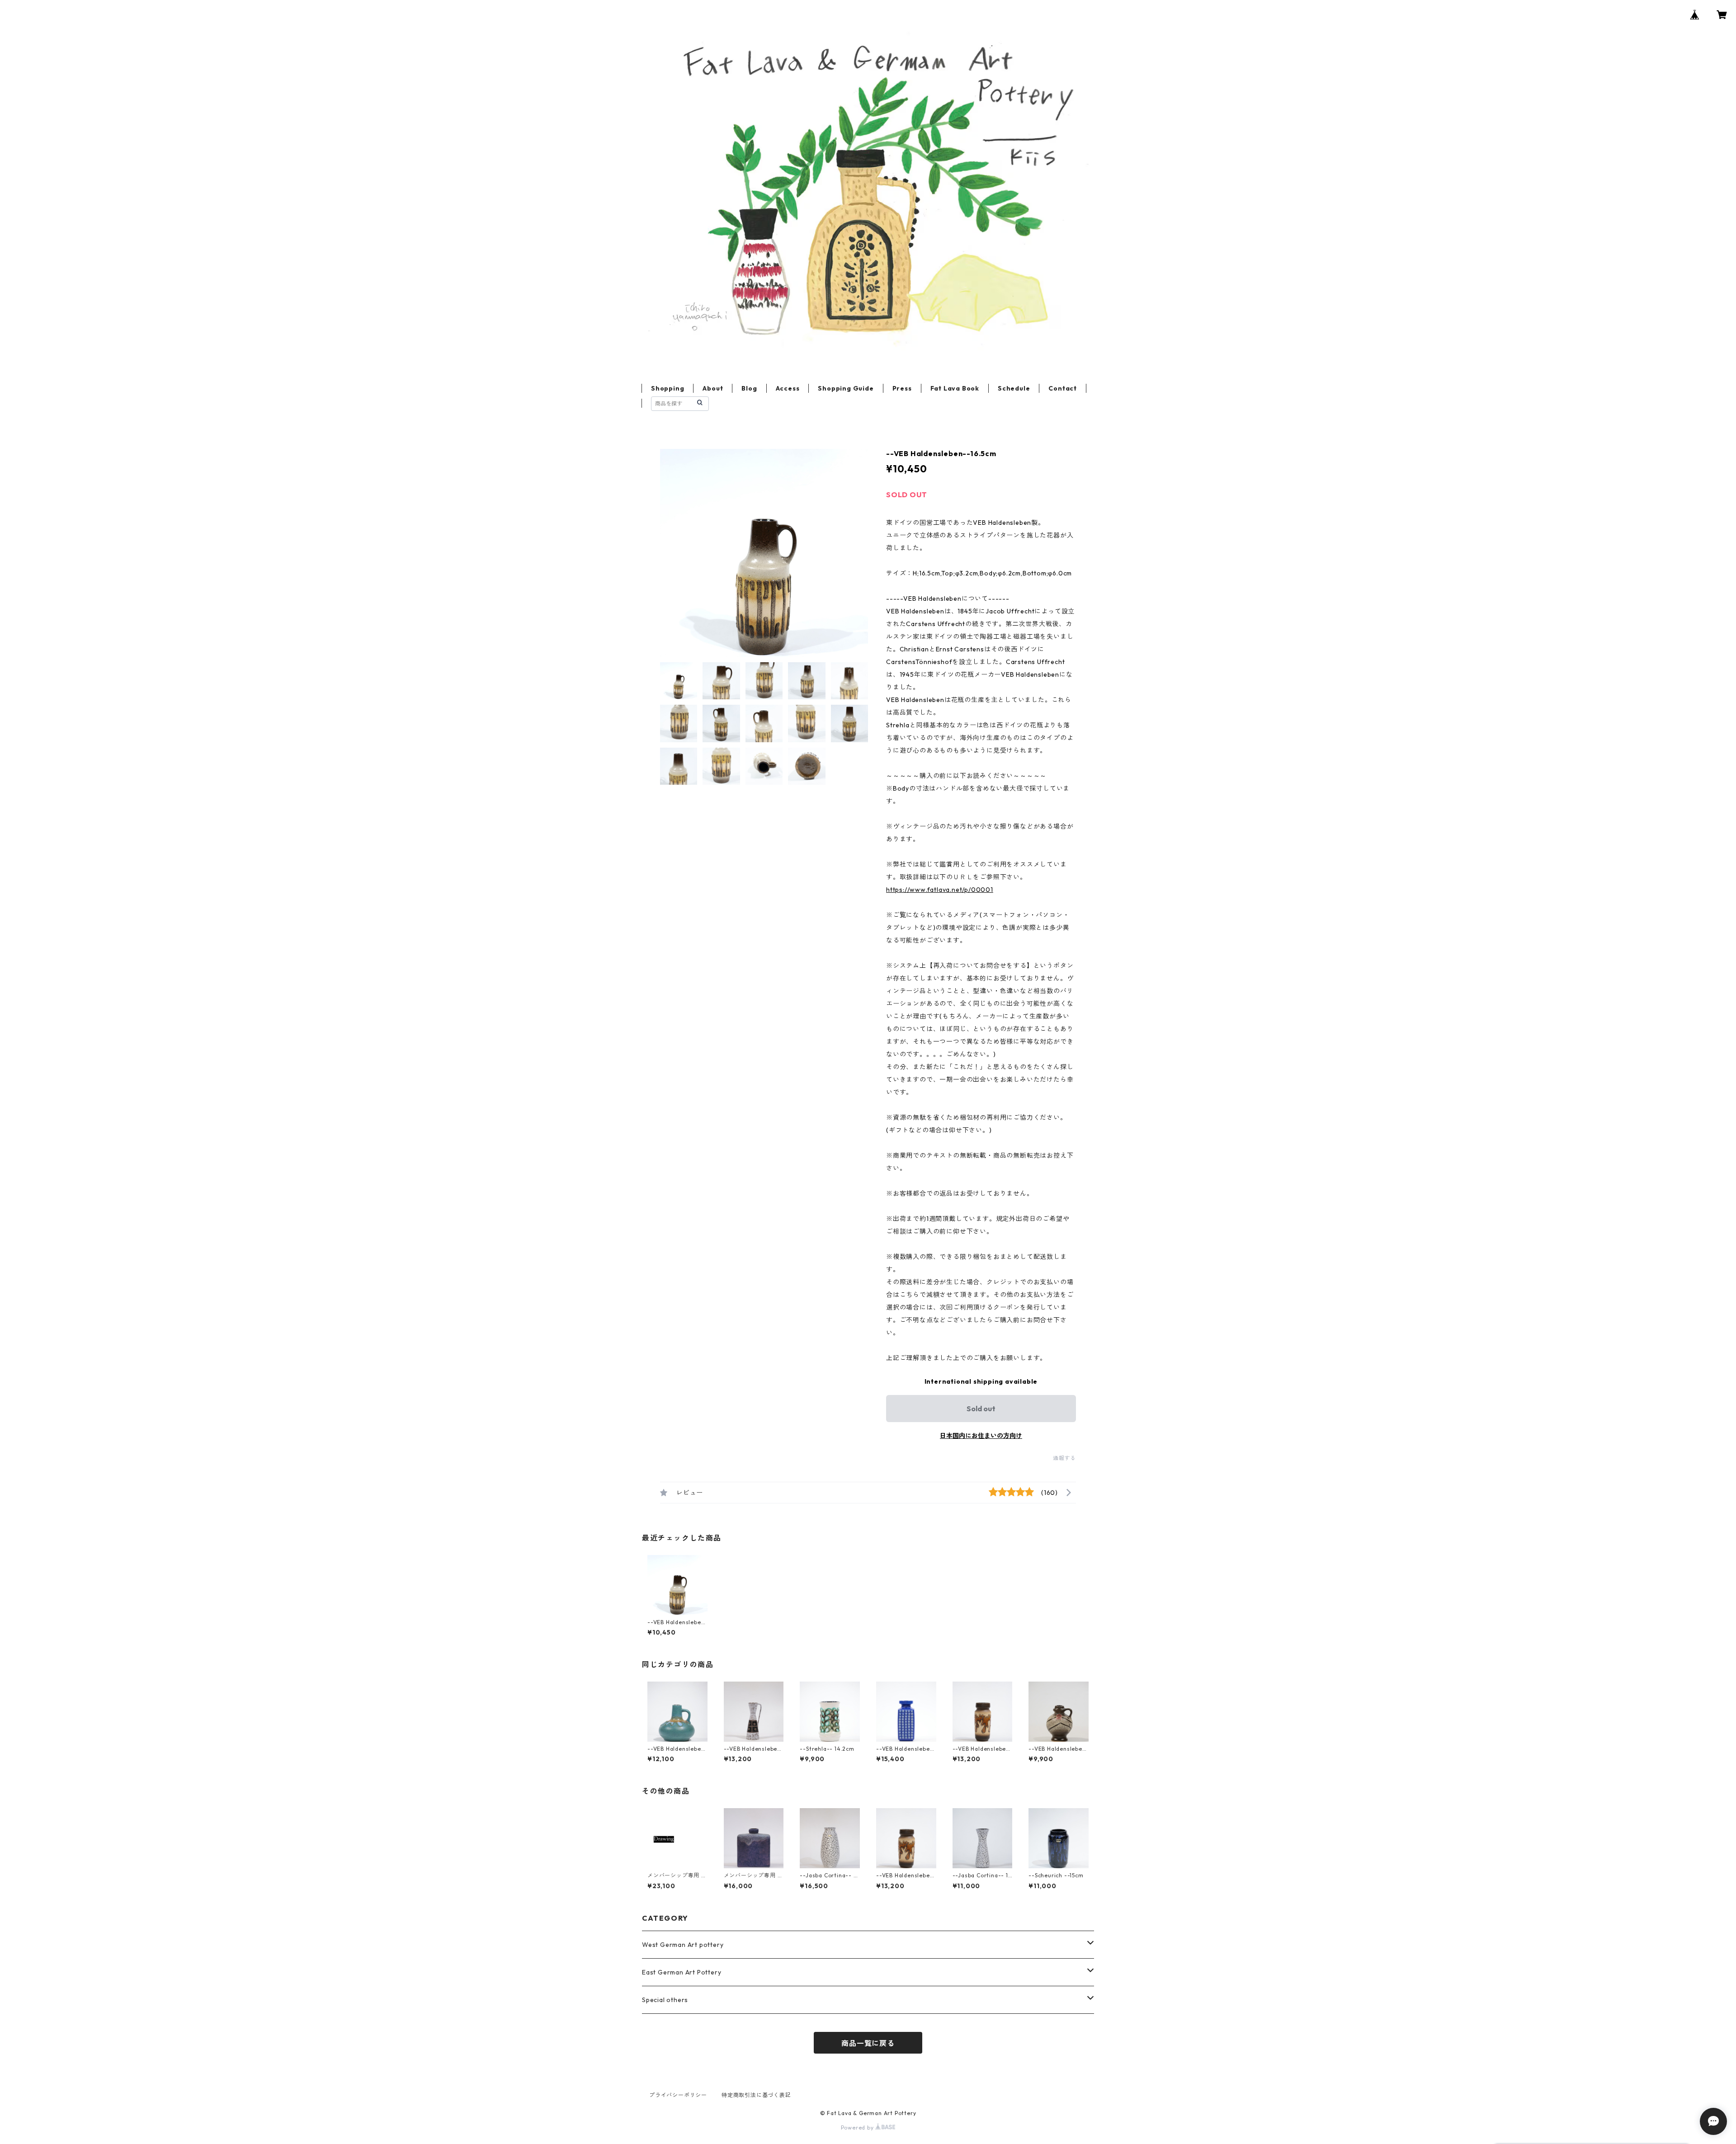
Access (788, 388)
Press (902, 388)
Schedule (1014, 388)
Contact (1063, 388)
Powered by (858, 2128)
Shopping (668, 388)
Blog (749, 388)
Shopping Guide (846, 388)
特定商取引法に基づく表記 (756, 2095)
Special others (665, 2000)
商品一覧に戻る (868, 2043)
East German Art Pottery (682, 1972)
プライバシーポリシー (678, 2095)
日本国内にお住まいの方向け (981, 1436)
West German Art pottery (683, 1945)
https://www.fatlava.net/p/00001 (940, 890)
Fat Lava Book (955, 388)
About (713, 388)
